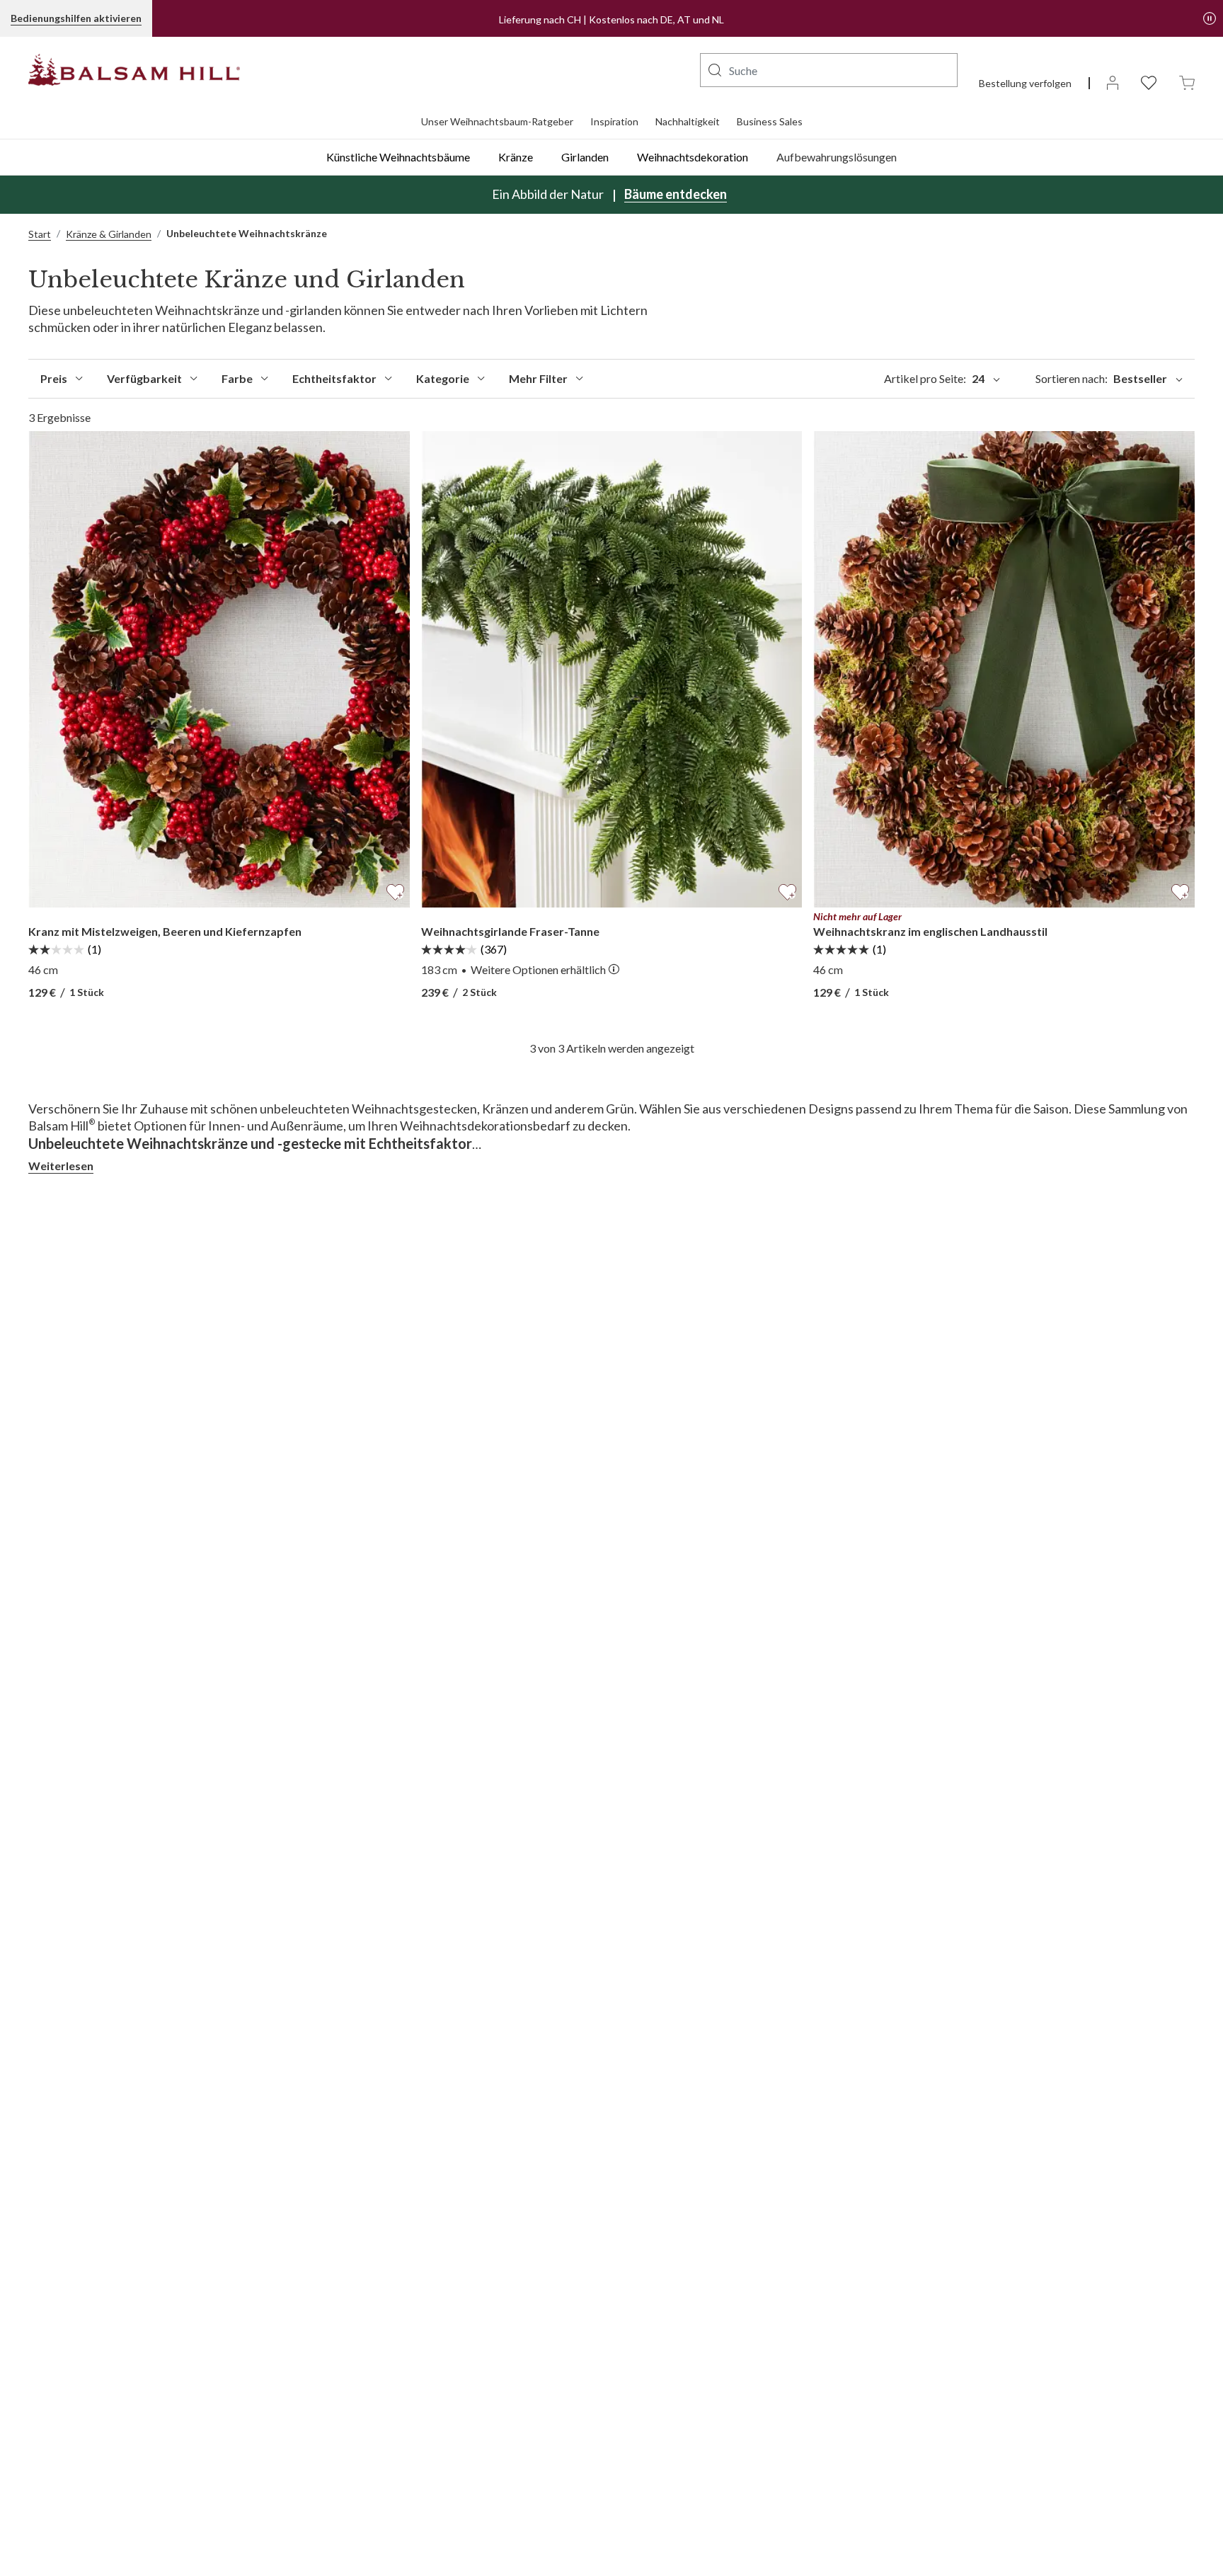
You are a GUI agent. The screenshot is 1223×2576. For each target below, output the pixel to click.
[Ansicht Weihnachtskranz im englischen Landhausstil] (1004, 669)
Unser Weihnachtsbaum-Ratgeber (497, 121)
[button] (715, 70)
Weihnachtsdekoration (693, 157)
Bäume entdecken (676, 194)
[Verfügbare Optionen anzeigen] (614, 970)
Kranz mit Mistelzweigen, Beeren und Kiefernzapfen (165, 931)
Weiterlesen (61, 1166)
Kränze (516, 157)
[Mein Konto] (1113, 82)
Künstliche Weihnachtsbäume (398, 157)
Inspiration (614, 121)
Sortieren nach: (1101, 378)
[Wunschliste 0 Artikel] (1149, 82)
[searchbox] (829, 70)
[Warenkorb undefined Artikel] (1187, 82)
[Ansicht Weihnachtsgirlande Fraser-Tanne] (612, 669)
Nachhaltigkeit (688, 121)
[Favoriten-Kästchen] (395, 890)
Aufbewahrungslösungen (837, 157)
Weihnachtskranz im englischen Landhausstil (930, 931)
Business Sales (770, 121)
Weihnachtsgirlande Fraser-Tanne (510, 931)
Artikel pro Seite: (934, 378)
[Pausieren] (1210, 18)
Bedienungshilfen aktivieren (76, 18)
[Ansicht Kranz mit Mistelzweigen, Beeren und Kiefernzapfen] (219, 669)
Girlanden (585, 157)
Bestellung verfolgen (1025, 83)
